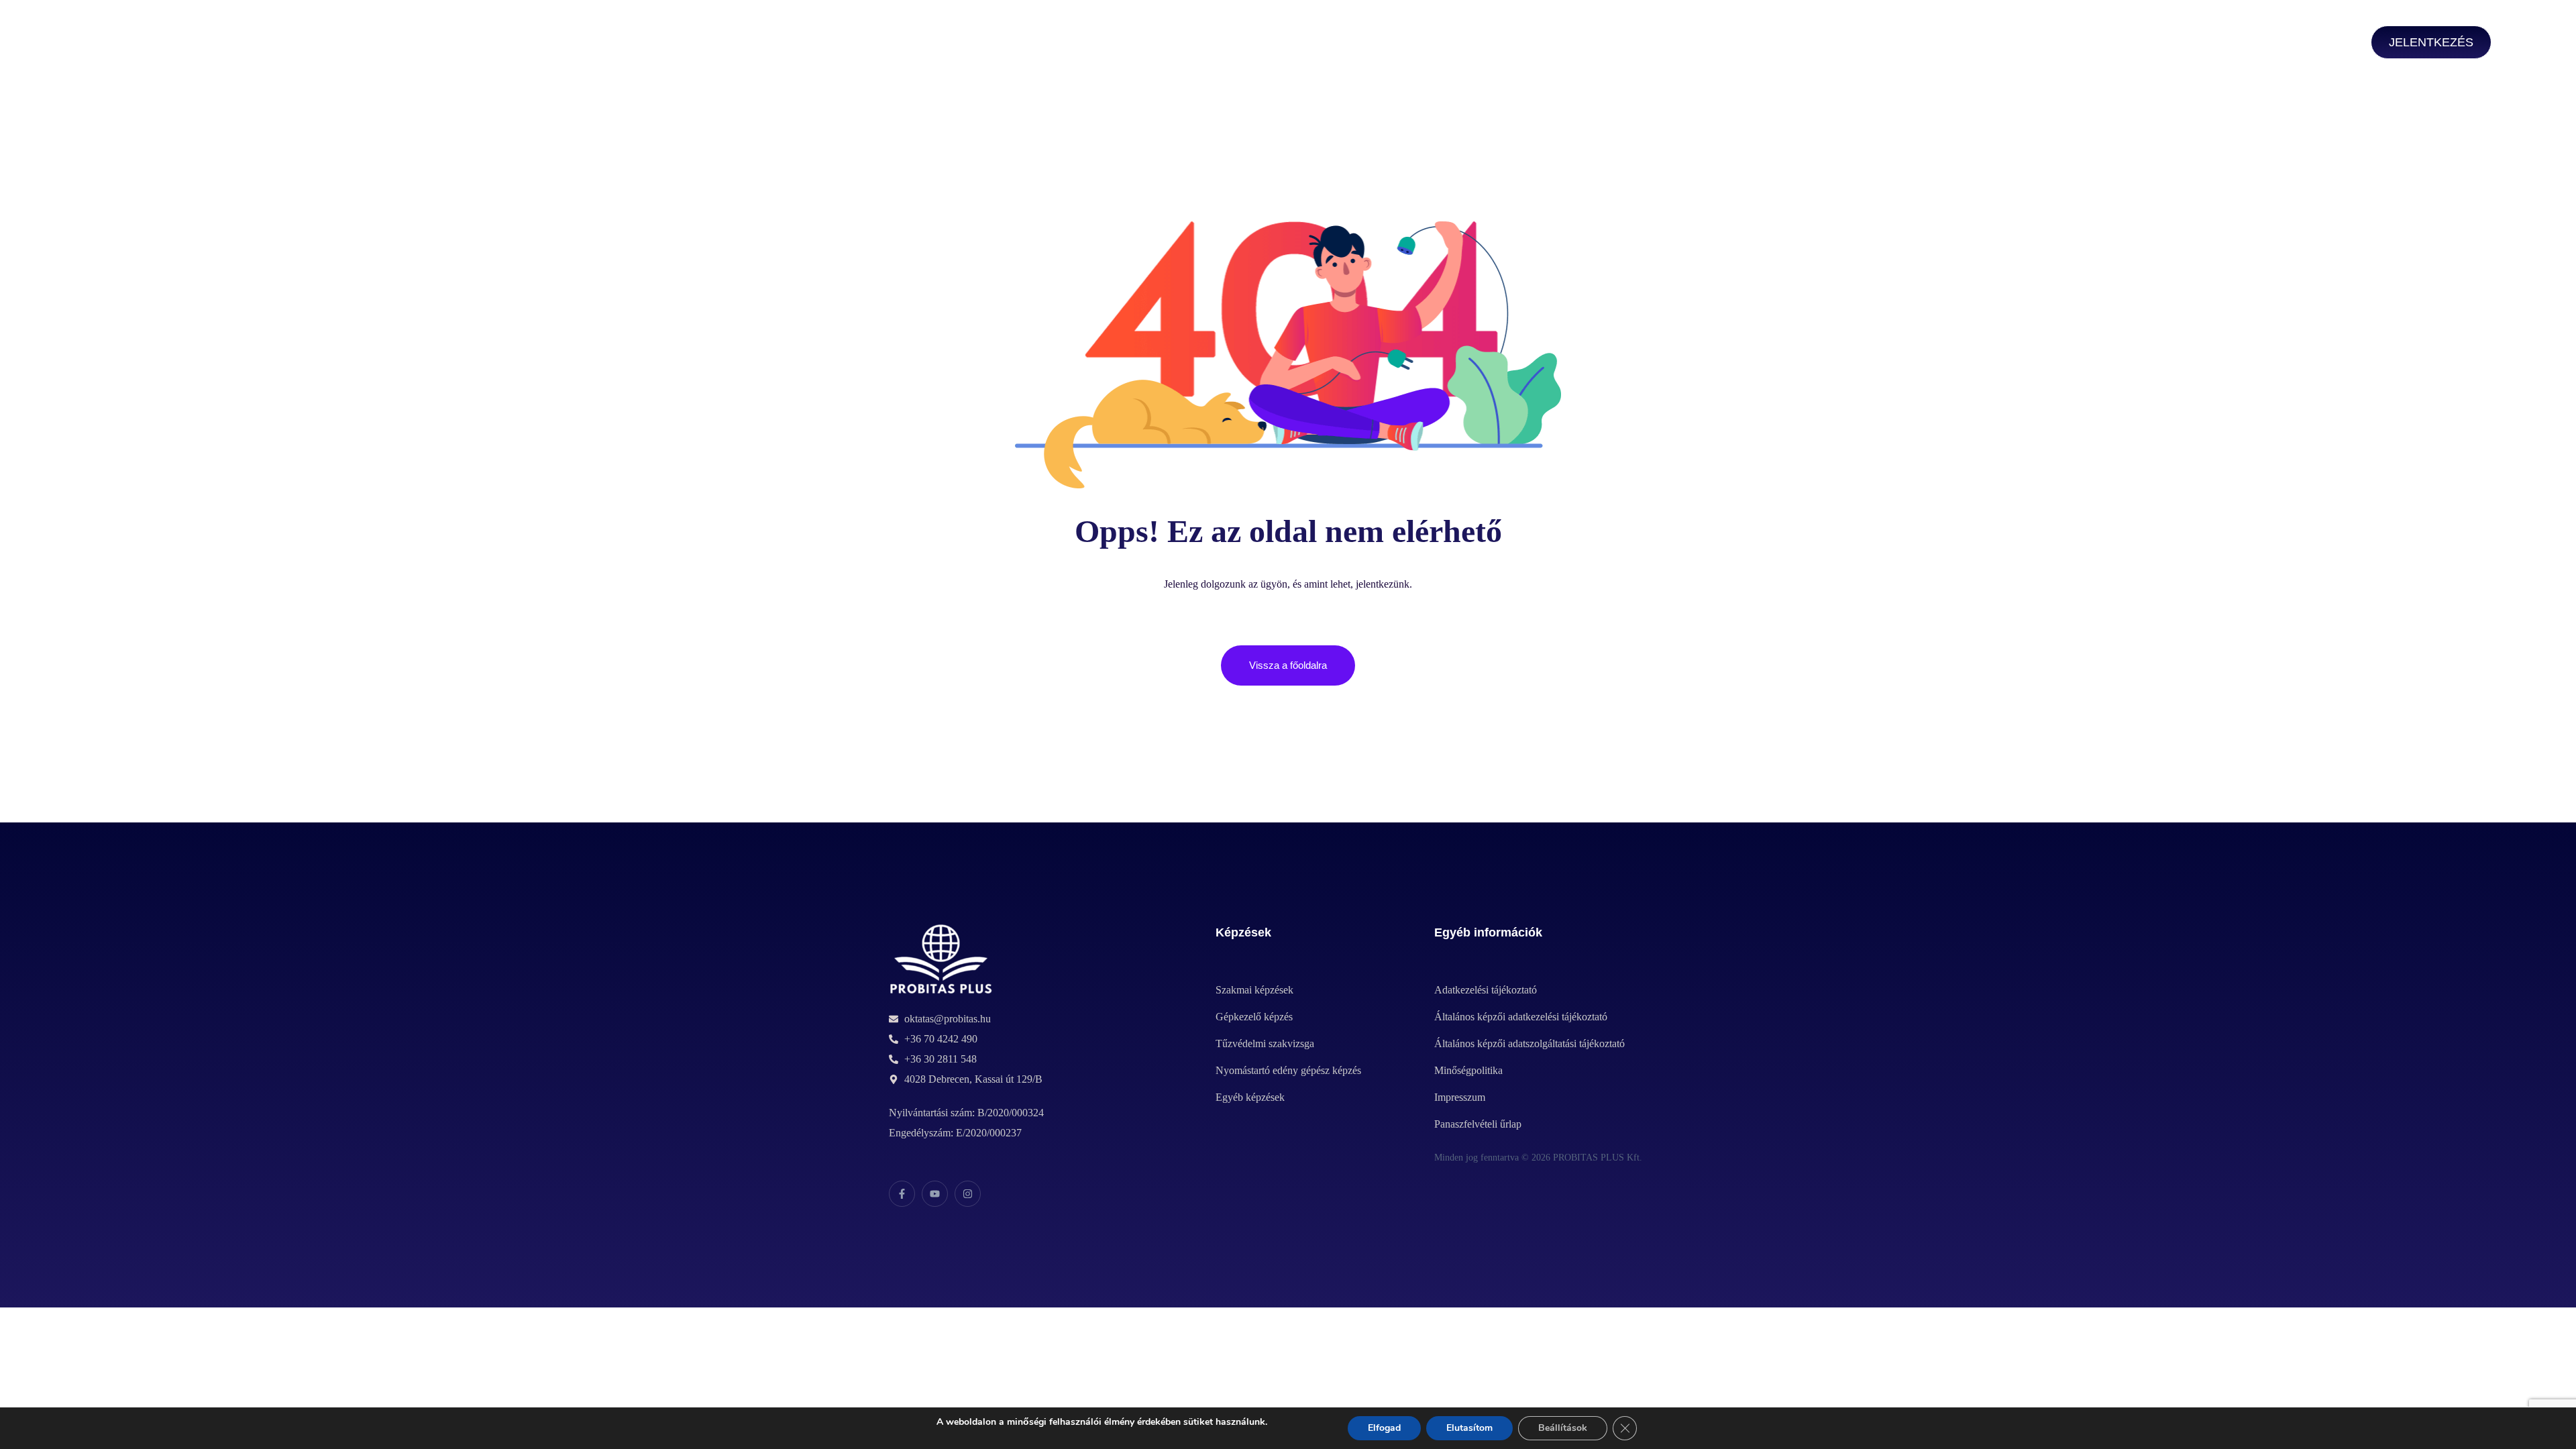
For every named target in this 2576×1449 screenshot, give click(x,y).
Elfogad (1384, 1428)
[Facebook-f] (902, 1194)
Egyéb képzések (747, 44)
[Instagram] (968, 1194)
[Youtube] (935, 1194)
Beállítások (1563, 1428)
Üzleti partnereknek (881, 44)
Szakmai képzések (435, 44)
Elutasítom (1469, 1428)
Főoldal (329, 44)
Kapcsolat (1001, 44)
